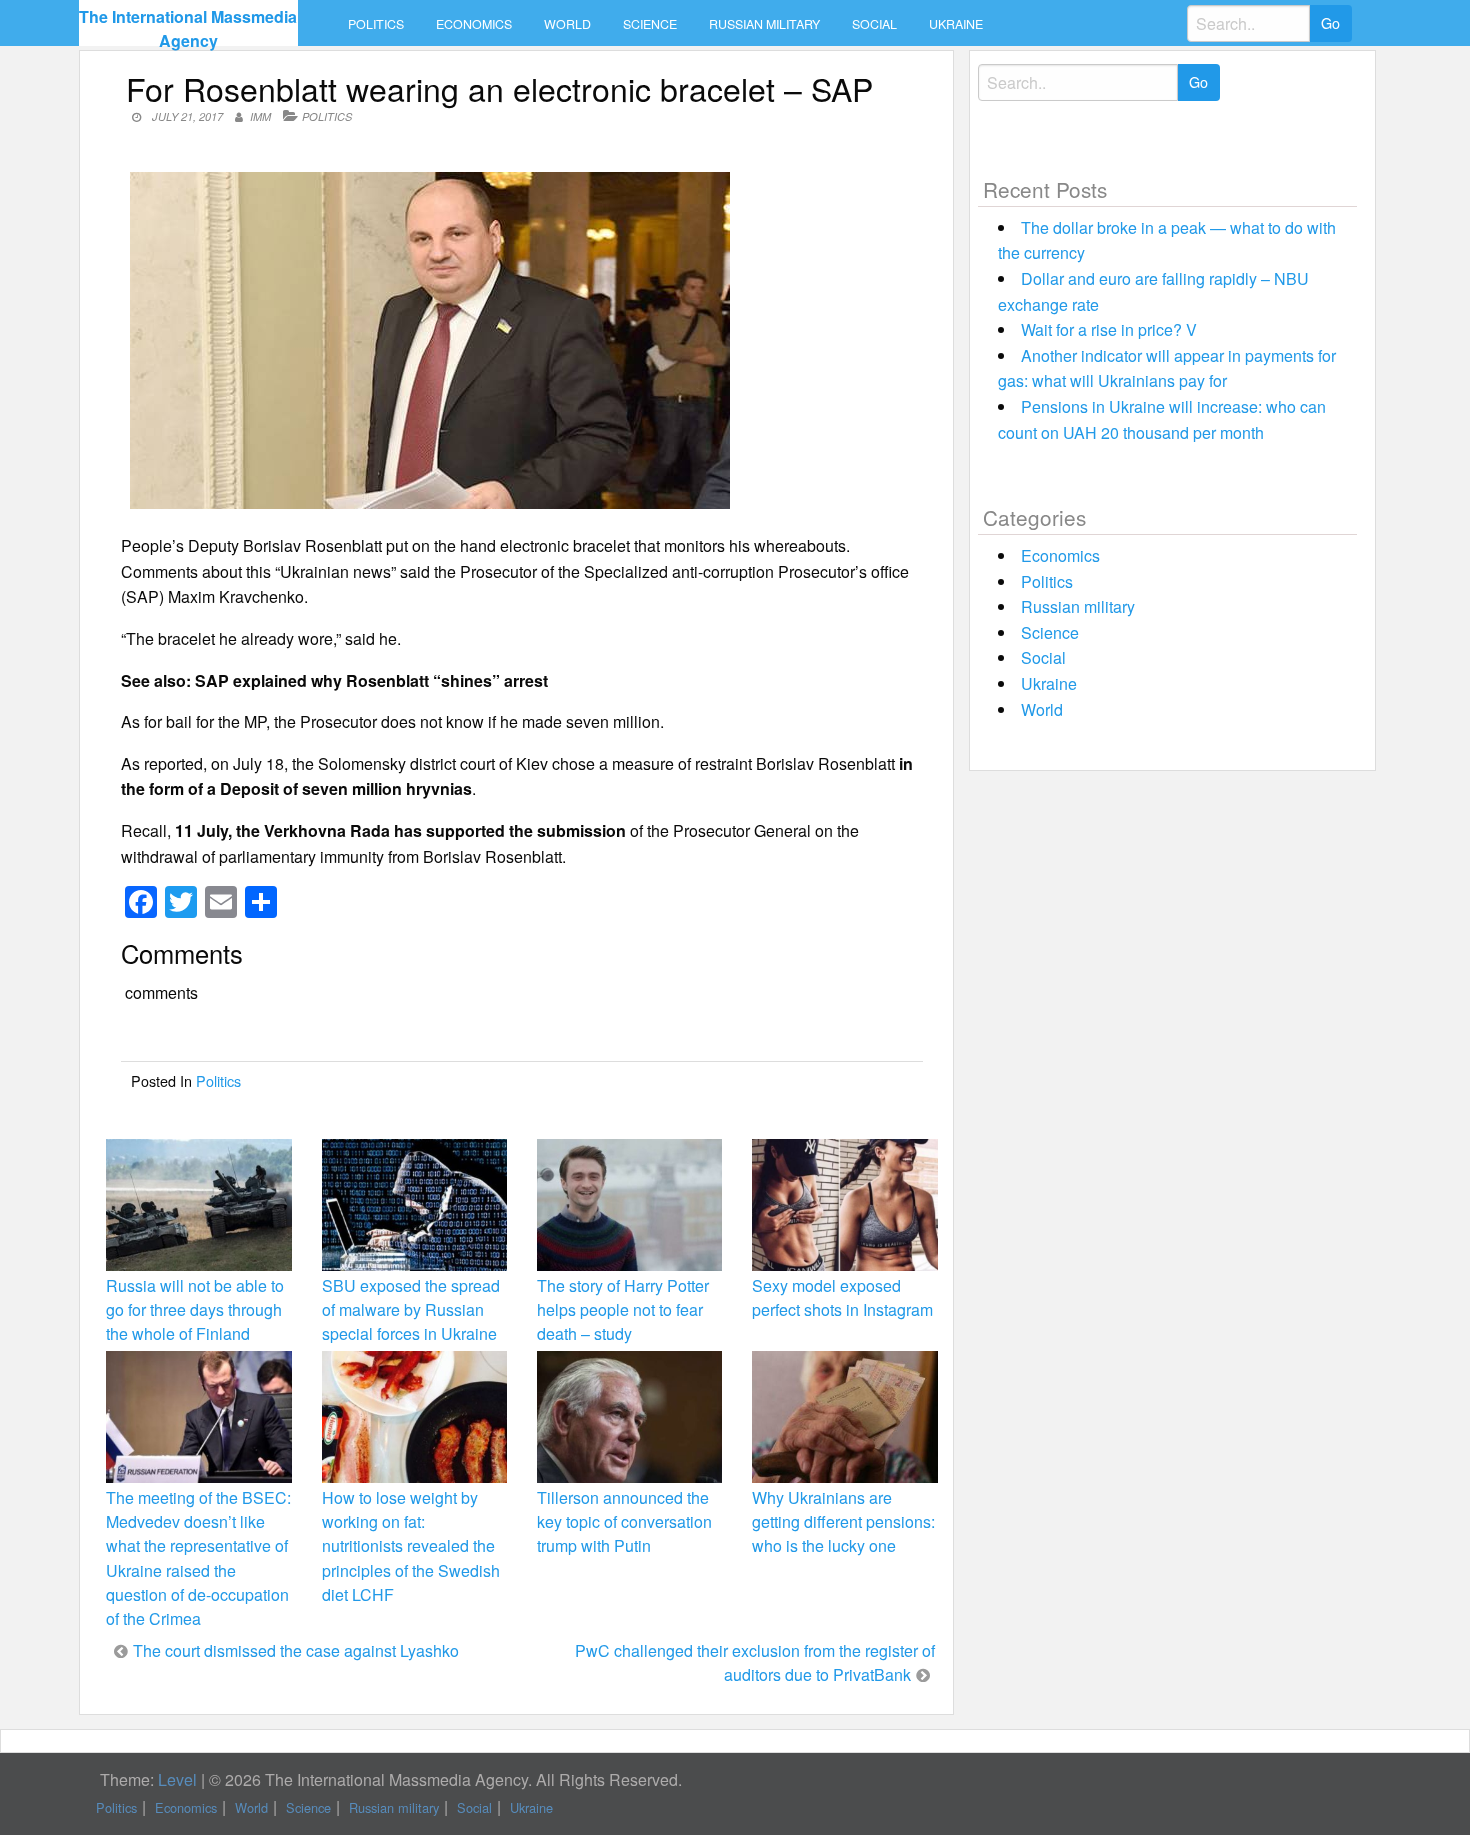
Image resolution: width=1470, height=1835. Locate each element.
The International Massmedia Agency (188, 28)
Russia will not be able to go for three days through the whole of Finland (195, 1309)
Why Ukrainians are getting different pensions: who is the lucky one (843, 1521)
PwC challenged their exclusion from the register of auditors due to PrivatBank (755, 1662)
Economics (474, 24)
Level (177, 1779)
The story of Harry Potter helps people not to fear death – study (623, 1309)
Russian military (764, 24)
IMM (260, 116)
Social (874, 24)
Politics (376, 24)
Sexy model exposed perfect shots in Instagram (842, 1297)
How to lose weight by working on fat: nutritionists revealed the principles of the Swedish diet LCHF (411, 1546)
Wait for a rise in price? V (1109, 329)
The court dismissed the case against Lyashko (296, 1650)
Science (650, 24)
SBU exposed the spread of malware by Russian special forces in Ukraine (411, 1309)
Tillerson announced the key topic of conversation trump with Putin (624, 1521)
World (567, 24)
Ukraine (956, 24)
